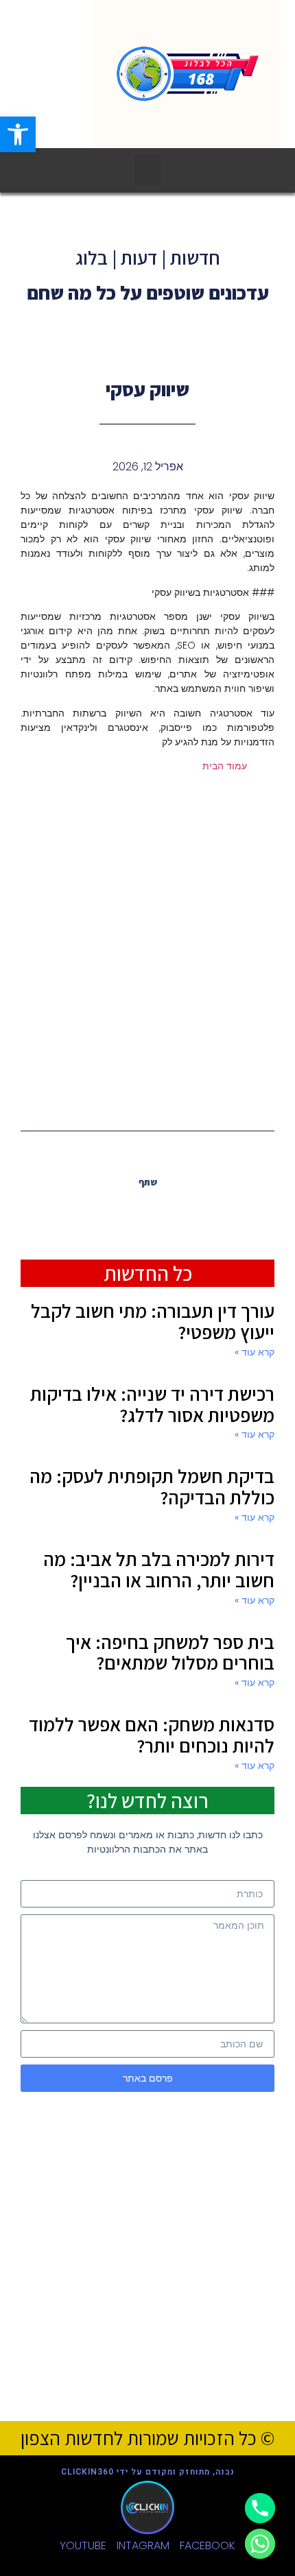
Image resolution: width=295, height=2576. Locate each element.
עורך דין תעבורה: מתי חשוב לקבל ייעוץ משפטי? (153, 1321)
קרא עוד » (255, 1352)
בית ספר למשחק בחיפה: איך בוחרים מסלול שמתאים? (170, 1652)
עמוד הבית (225, 766)
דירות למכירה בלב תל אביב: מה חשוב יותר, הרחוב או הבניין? (159, 1569)
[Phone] (260, 2508)
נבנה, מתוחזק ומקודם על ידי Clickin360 (148, 2472)
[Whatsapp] (260, 2544)
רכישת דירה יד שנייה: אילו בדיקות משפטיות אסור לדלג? (152, 1404)
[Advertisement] (147, 949)
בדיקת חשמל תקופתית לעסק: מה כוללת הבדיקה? (152, 1486)
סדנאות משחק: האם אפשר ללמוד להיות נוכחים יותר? (152, 1735)
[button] (18, 134)
